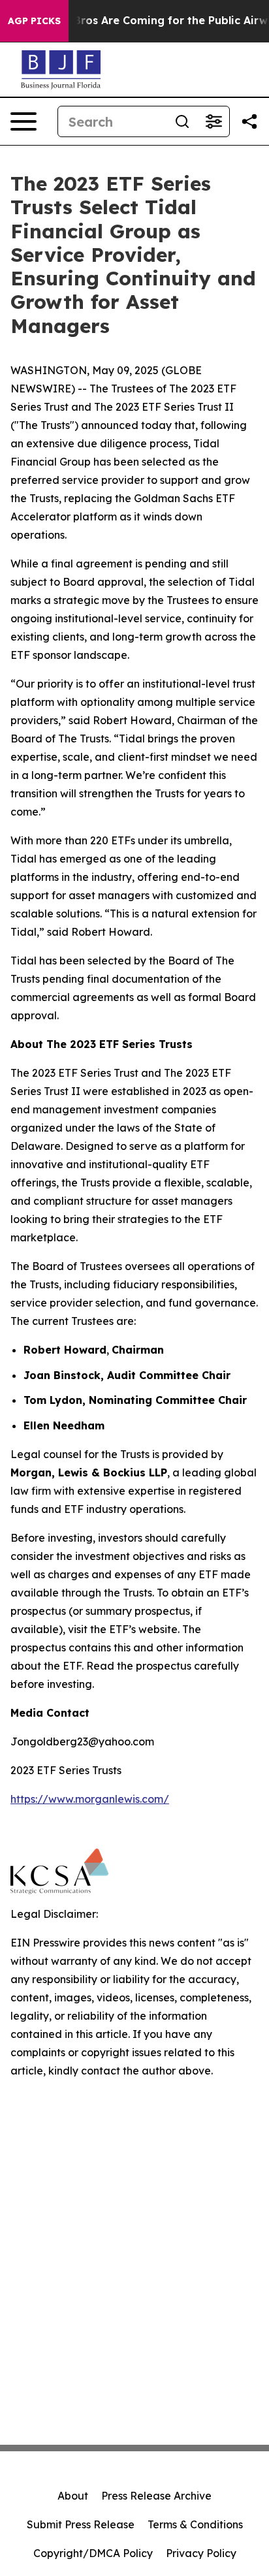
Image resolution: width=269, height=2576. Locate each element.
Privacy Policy (201, 2553)
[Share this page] (249, 121)
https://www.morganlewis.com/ (90, 1799)
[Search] (182, 121)
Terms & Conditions (195, 2524)
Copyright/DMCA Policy (93, 2553)
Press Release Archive (156, 2496)
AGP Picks (34, 21)
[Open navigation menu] (24, 121)
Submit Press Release (81, 2524)
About (73, 2496)
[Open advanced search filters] (214, 121)
